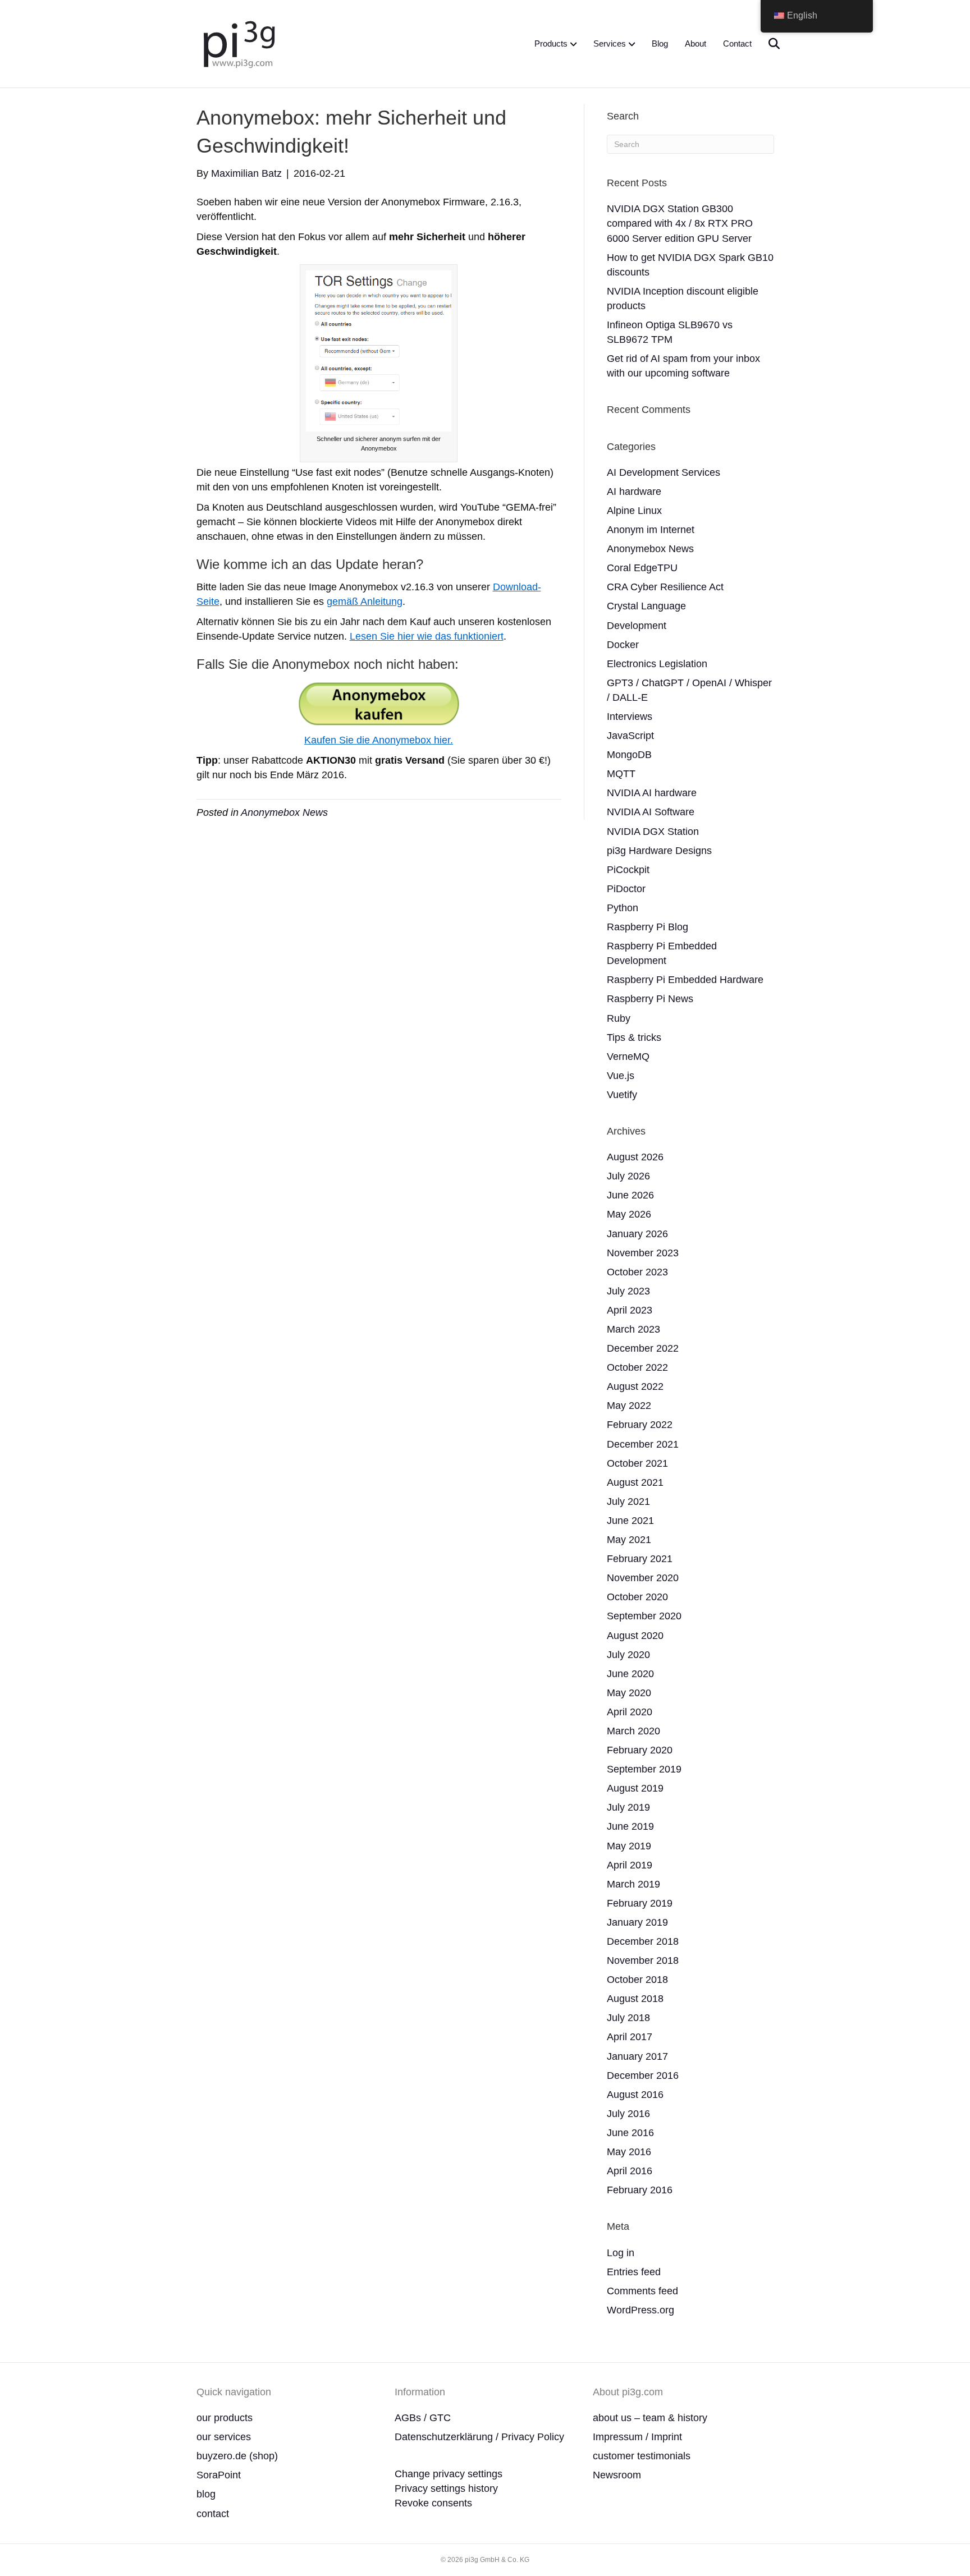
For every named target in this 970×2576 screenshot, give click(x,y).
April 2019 (630, 1865)
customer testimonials (642, 2456)
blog (206, 2494)
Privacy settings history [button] (446, 2488)
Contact (737, 43)
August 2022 (635, 1386)
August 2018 (635, 1999)
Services (610, 43)
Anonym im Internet (651, 530)
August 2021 (635, 1482)
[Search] (767, 44)
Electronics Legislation (657, 664)
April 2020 (630, 1712)
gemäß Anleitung (365, 601)
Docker (623, 645)
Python (623, 908)
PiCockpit (628, 870)
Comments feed (642, 2291)
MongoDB (629, 755)
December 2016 (643, 2076)
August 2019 (635, 1788)
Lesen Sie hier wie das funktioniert (427, 636)
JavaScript (630, 736)
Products (551, 43)
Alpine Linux (634, 511)
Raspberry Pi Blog (648, 927)
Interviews (630, 717)
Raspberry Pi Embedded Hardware (685, 980)
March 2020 (633, 1731)
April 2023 (630, 1310)
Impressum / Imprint (637, 2437)
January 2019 (637, 1922)
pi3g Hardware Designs (659, 851)
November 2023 (643, 1253)
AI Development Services (664, 472)
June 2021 (630, 1521)
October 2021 (637, 1463)
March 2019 (633, 1884)
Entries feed (634, 2272)
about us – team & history (650, 2418)
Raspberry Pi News (650, 999)
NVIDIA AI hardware (652, 793)
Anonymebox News (284, 812)
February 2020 (640, 1750)
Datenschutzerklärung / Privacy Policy (479, 2437)
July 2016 (628, 2114)
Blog (660, 43)
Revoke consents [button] (433, 2503)
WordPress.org (640, 2310)
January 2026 (637, 1234)
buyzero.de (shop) (237, 2456)
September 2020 (644, 1616)
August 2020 (635, 1636)
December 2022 (643, 1348)
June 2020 (630, 1674)
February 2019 (640, 1903)
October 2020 (637, 1597)
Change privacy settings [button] (449, 2474)
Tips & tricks (634, 1037)
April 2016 (630, 2171)
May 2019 (629, 1846)
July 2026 (628, 1176)
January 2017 (637, 2056)
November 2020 (643, 1578)
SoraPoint (219, 2475)
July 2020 (628, 1655)
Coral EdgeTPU (642, 568)
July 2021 (628, 1501)
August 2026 (635, 1157)
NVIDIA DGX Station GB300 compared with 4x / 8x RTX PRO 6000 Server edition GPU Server (680, 223)
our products (225, 2418)
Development (637, 626)
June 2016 (630, 2133)
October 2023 (637, 1272)
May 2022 (629, 1406)
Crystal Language (646, 606)
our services (224, 2437)
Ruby (619, 1018)
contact (213, 2514)
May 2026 (629, 1214)
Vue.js (621, 1076)
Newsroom (617, 2475)
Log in (621, 2253)
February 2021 (640, 1559)
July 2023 (628, 1291)
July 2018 (628, 2018)
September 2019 (644, 1769)
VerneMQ (628, 1057)
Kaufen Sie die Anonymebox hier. (379, 740)
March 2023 (633, 1329)
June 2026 (630, 1195)
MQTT (621, 774)
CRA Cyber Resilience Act (665, 587)
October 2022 (637, 1367)
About (696, 43)
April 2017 (630, 2037)
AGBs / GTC (423, 2418)
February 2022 (640, 1425)
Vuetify (622, 1095)
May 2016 (629, 2152)
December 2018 (643, 1941)
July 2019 (628, 1807)
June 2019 (630, 1826)
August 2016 (635, 2095)
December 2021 (643, 1444)
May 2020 (629, 1693)
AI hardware (634, 492)
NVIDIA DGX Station (653, 832)
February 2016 (640, 2190)
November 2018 (643, 1960)
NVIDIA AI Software (651, 812)
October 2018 (637, 1980)
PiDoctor (626, 889)
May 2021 (629, 1540)
